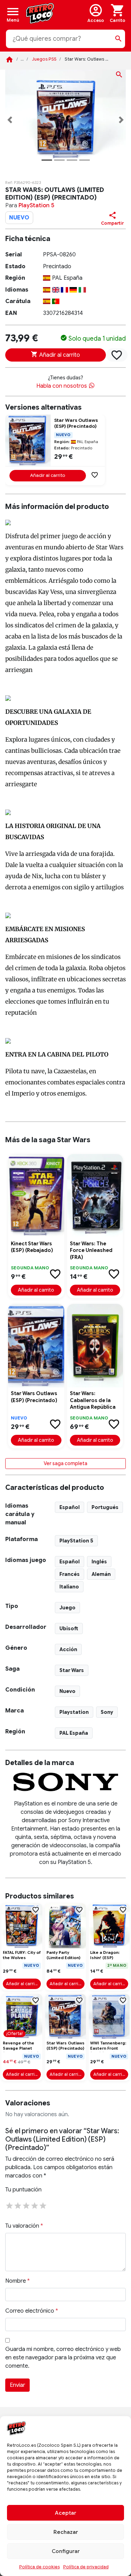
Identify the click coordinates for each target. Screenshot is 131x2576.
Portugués (105, 1507)
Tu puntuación (23, 2190)
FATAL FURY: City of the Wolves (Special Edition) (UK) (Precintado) (22, 1956)
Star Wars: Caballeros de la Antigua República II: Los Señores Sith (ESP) (93, 1401)
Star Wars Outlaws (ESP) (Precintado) (76, 423)
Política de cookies (39, 2567)
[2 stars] (18, 2205)
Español (70, 1507)
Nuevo (67, 1691)
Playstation (74, 1712)
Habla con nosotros (62, 386)
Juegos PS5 (44, 59)
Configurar (66, 2551)
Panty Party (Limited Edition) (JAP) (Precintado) (65, 1956)
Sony (107, 1712)
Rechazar (66, 2532)
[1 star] (9, 2205)
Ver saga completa (65, 1463)
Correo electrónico (32, 2311)
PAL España (74, 1733)
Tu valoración (24, 2226)
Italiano (69, 1587)
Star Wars (72, 1670)
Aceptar (65, 2513)
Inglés (99, 1562)
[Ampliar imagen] (119, 76)
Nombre (17, 2281)
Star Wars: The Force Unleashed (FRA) (91, 1250)
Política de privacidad (86, 2567)
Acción (68, 1649)
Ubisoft (69, 1629)
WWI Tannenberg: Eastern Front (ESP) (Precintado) (109, 2046)
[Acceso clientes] (96, 13)
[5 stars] (43, 2205)
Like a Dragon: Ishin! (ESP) (105, 1955)
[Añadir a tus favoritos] (117, 355)
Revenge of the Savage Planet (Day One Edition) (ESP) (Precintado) (22, 2046)
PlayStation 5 (36, 206)
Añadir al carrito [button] (48, 475)
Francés (70, 1574)
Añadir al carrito (59, 355)
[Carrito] (118, 13)
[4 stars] (35, 2205)
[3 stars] (26, 2205)
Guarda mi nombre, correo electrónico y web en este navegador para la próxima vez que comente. (63, 2358)
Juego (67, 1608)
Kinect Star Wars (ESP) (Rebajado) (32, 1247)
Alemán (101, 1574)
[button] (10, 120)
